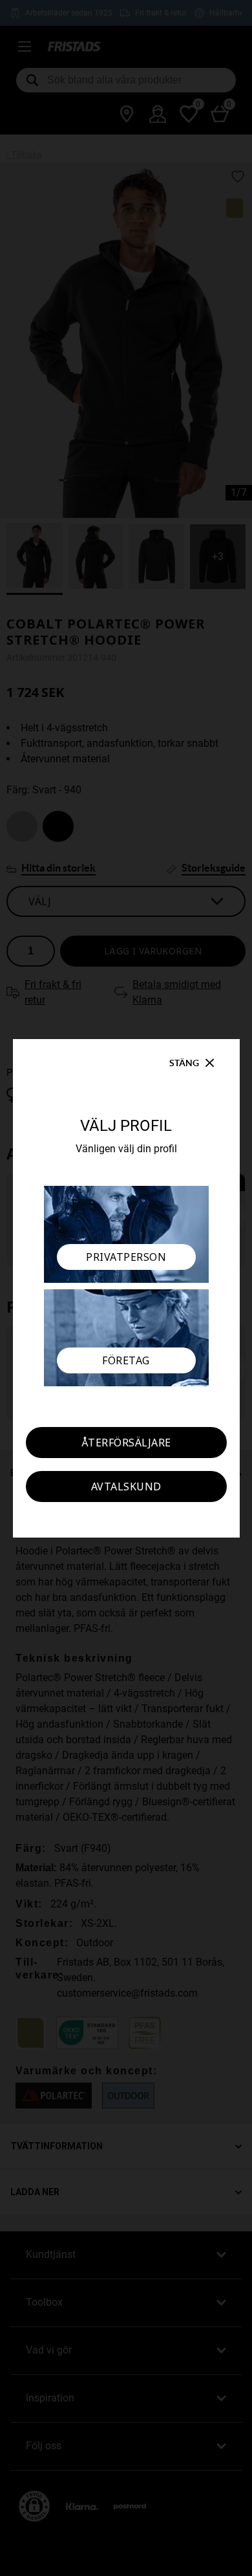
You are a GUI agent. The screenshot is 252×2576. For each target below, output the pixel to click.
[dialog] (126, 1288)
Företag (126, 1360)
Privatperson (126, 1257)
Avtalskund (126, 1487)
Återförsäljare (126, 1443)
